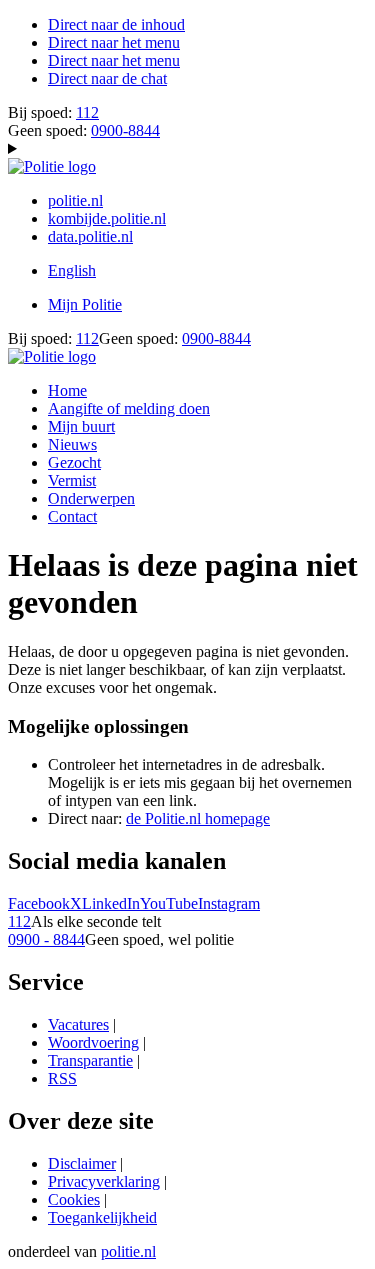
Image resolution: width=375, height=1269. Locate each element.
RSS (62, 1078)
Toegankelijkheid (102, 1217)
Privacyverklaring (104, 1181)
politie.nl (75, 200)
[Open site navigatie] (187, 149)
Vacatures (78, 1024)
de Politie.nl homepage (198, 818)
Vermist (72, 480)
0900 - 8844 (46, 939)
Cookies (74, 1199)
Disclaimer (82, 1163)
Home (67, 390)
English (72, 270)
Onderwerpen (91, 498)
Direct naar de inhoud (116, 24)
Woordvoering (93, 1042)
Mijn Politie (85, 304)
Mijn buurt (81, 426)
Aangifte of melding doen (129, 408)
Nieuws (72, 444)
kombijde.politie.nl (107, 218)
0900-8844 (125, 130)
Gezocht (74, 462)
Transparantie (90, 1060)
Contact (72, 516)
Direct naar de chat (107, 78)
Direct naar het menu (114, 42)
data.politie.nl (90, 236)
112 (87, 112)
